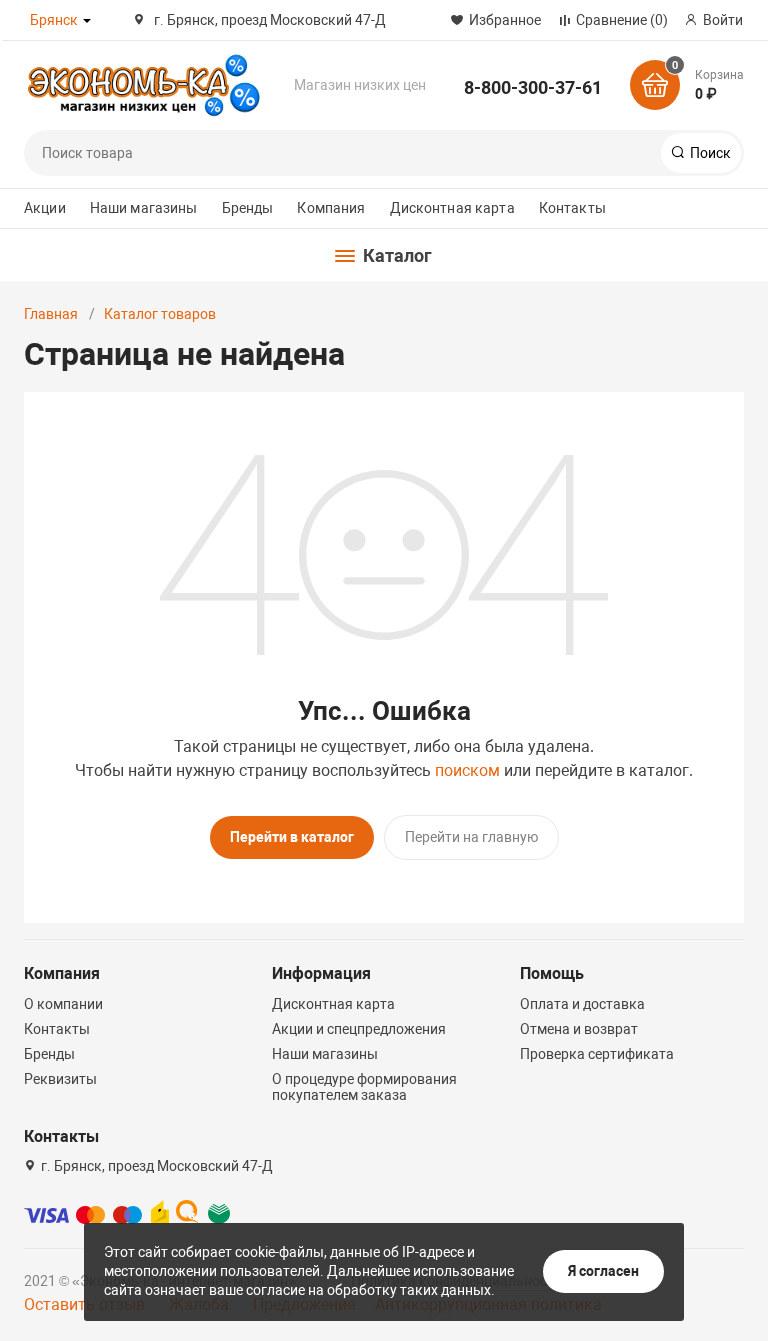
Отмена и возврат (579, 1029)
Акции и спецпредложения (359, 1029)
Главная (51, 314)
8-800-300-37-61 (533, 87)
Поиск (709, 153)
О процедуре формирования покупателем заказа (364, 1087)
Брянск (54, 20)
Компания (331, 208)
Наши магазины (144, 208)
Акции (45, 208)
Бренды (248, 208)
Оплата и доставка (582, 1004)
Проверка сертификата (597, 1054)
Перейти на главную (471, 837)
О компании (63, 1004)
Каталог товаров (160, 314)
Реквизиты (60, 1079)
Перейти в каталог (292, 837)
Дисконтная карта (452, 208)
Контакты (572, 208)
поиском (467, 770)
